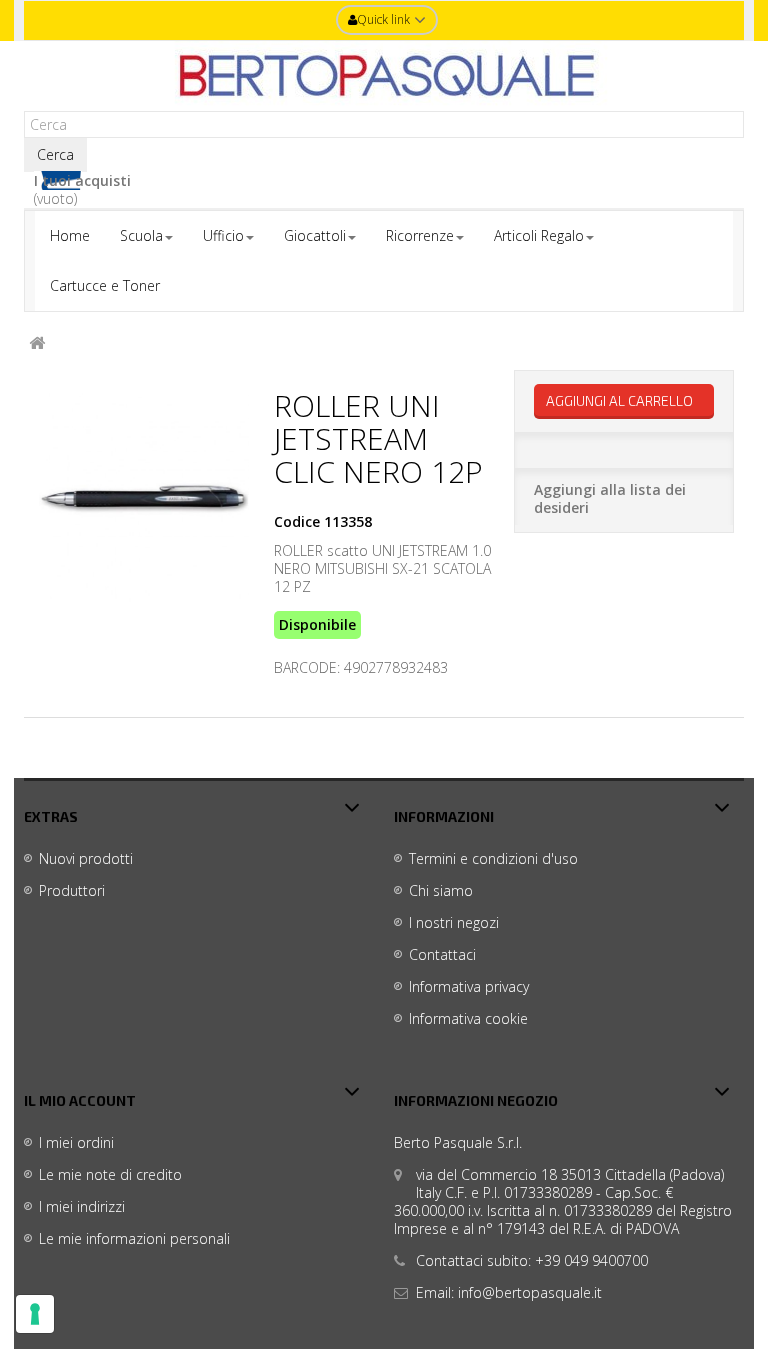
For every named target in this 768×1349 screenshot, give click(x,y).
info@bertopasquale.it (530, 1292)
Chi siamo (441, 890)
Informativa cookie (468, 1018)
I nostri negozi (454, 922)
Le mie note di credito (110, 1174)
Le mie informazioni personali (134, 1238)
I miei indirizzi (82, 1206)
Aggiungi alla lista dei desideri (610, 498)
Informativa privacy (469, 986)
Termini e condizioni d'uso (493, 858)
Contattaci (442, 954)
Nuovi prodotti (86, 858)
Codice (297, 522)
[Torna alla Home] (37, 343)
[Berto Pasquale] (384, 76)
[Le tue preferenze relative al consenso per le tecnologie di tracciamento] (35, 1314)
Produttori (72, 890)
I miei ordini (76, 1142)
